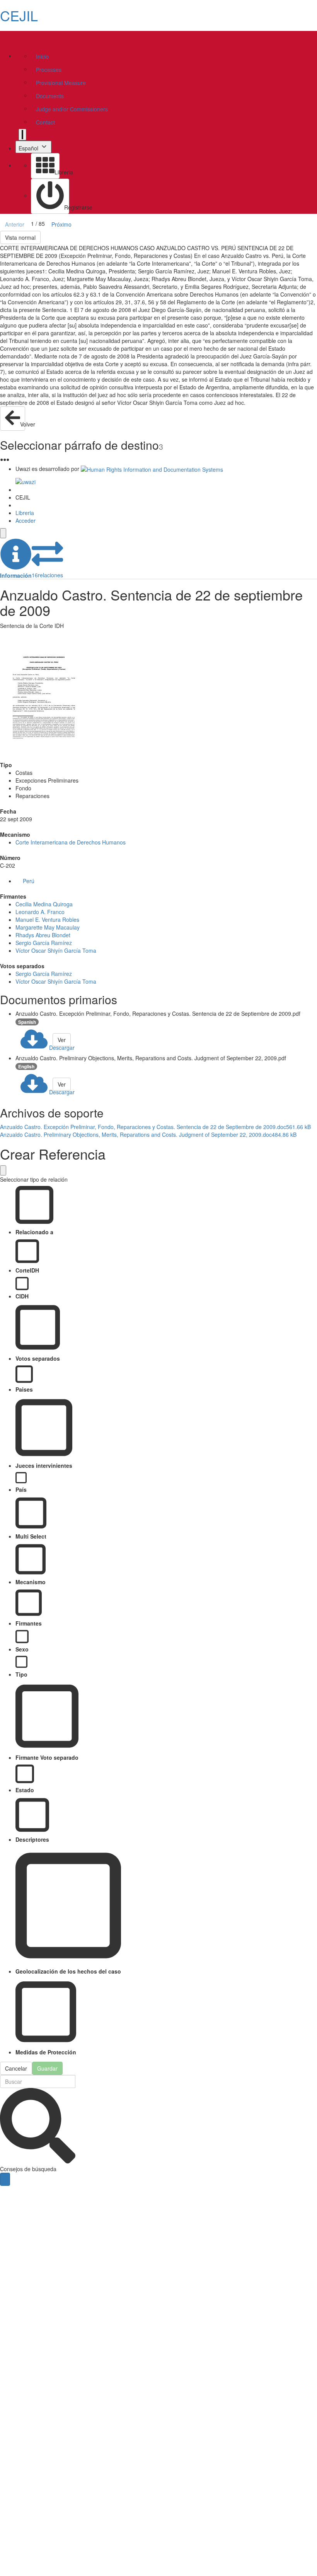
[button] (16, 559)
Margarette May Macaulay (48, 927)
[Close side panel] (3, 533)
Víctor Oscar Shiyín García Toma (56, 950)
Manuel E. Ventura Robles (47, 920)
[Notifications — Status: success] (22, 135)
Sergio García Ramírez (44, 943)
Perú (29, 881)
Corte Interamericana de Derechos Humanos (71, 842)
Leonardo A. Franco (40, 912)
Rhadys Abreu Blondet (43, 935)
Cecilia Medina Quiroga (44, 904)
